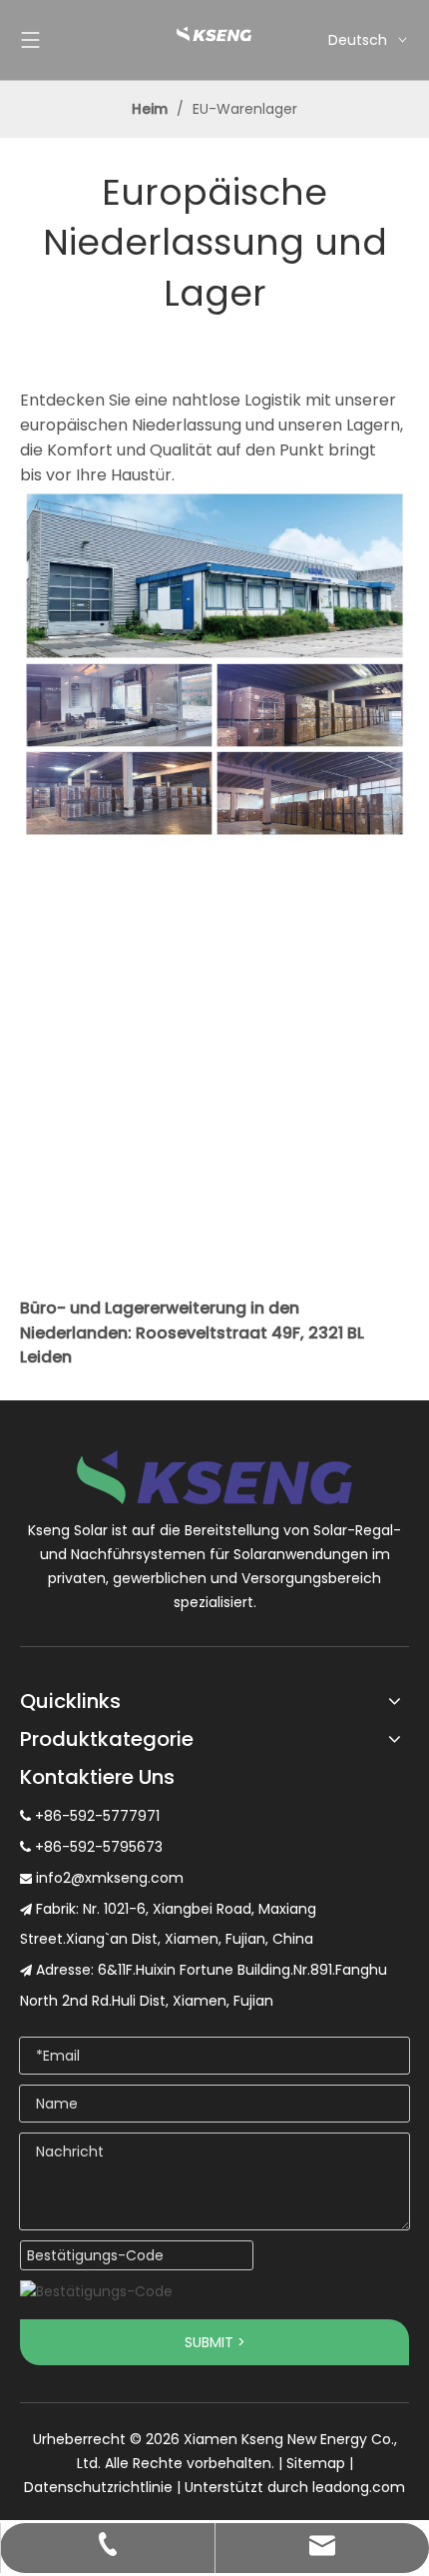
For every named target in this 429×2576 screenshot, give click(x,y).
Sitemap (316, 2463)
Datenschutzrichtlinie (98, 2487)
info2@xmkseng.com (110, 1878)
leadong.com (359, 2487)
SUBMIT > (215, 2342)
